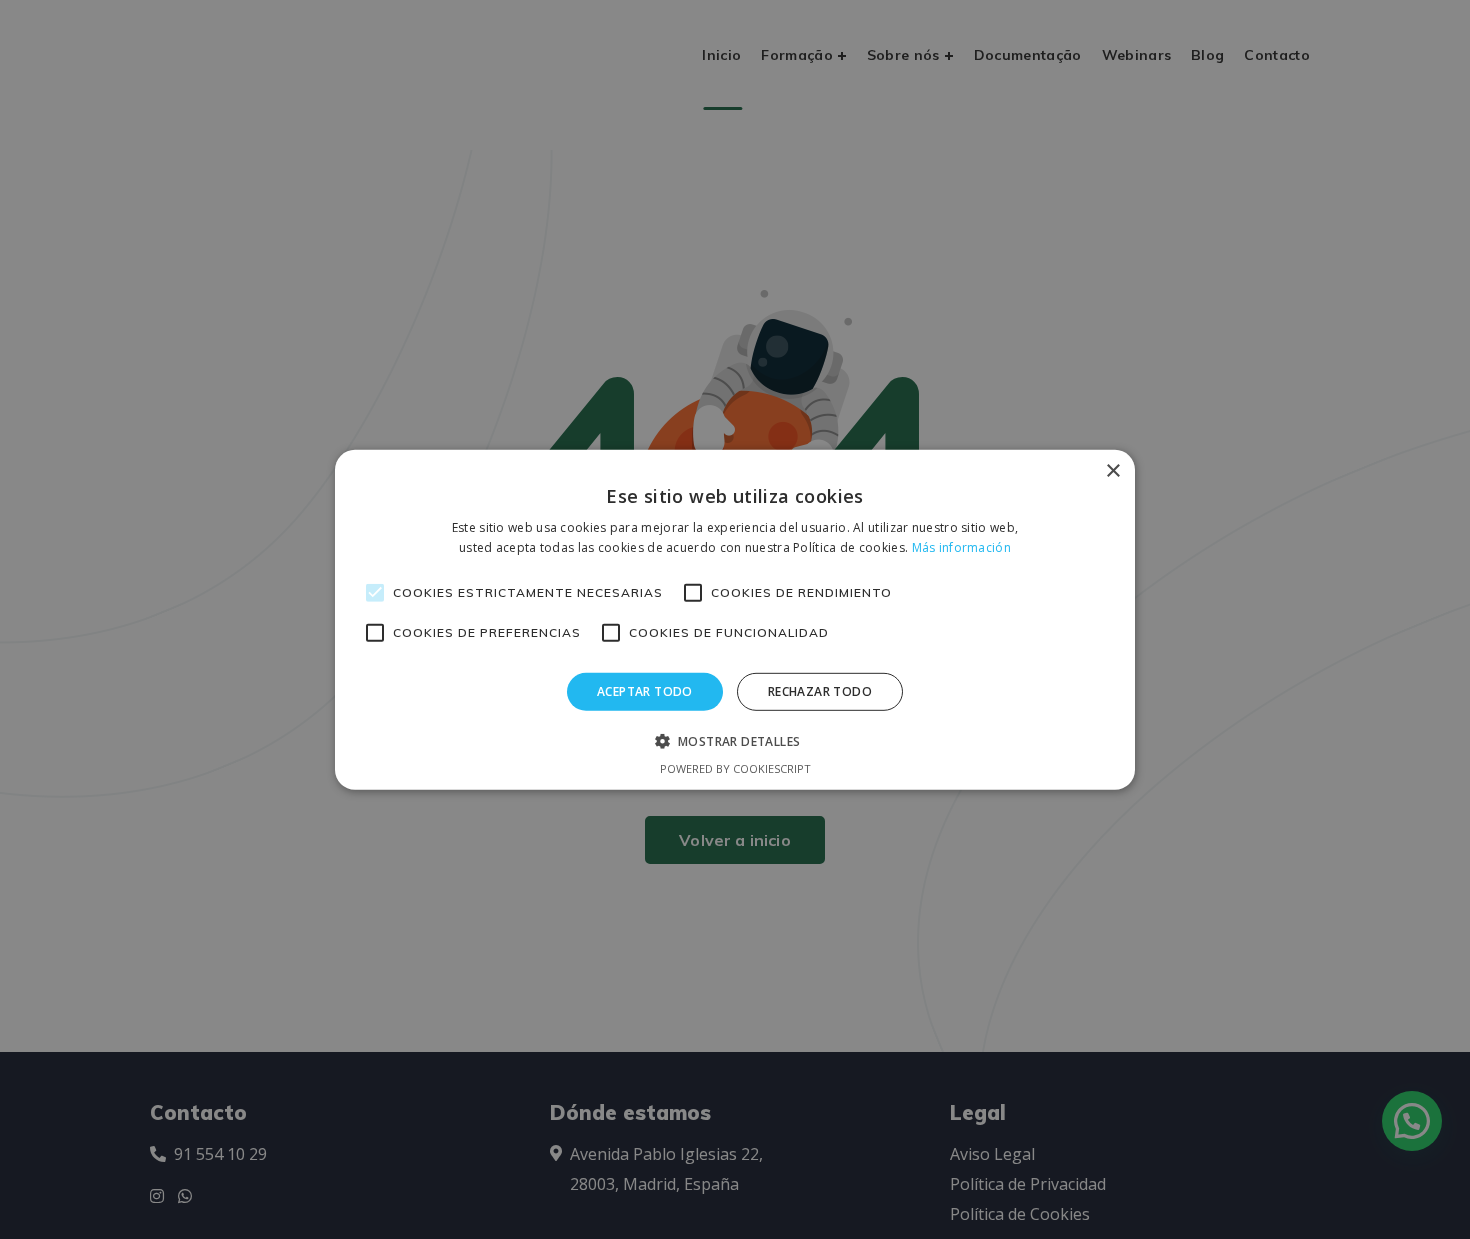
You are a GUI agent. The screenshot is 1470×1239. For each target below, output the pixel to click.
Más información (962, 547)
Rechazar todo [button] (820, 690)
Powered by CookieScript (735, 768)
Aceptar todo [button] (645, 690)
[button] (735, 741)
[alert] (735, 619)
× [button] (1112, 470)
